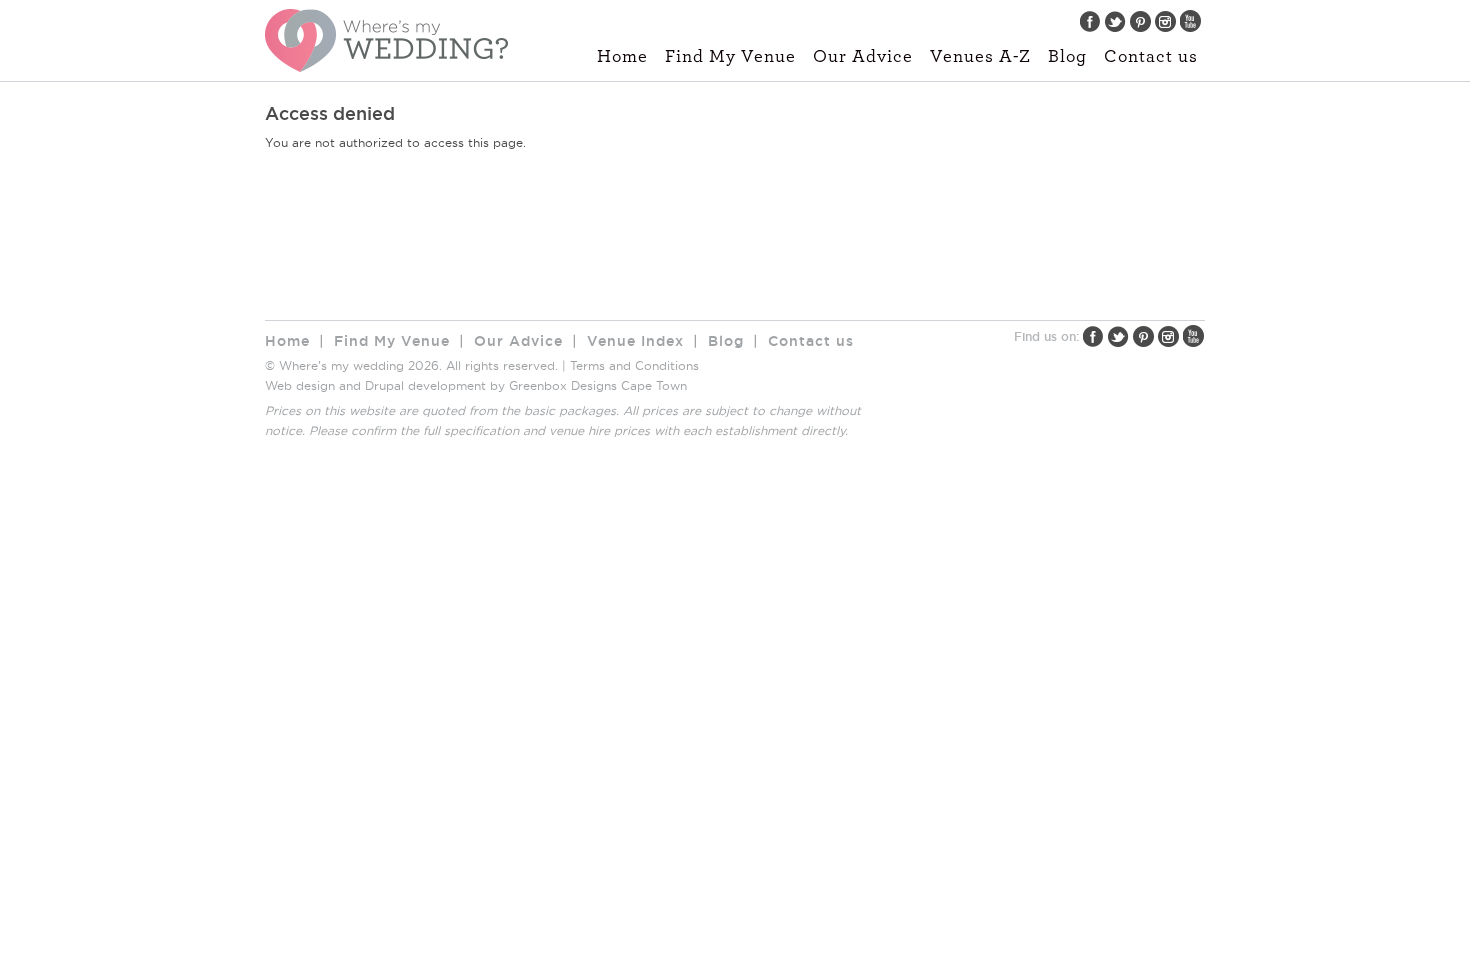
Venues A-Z (980, 57)
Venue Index (635, 341)
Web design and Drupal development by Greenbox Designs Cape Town (476, 385)
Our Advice (863, 57)
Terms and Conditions (634, 365)
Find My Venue (730, 57)
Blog (1067, 57)
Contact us (1151, 57)
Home (622, 57)
